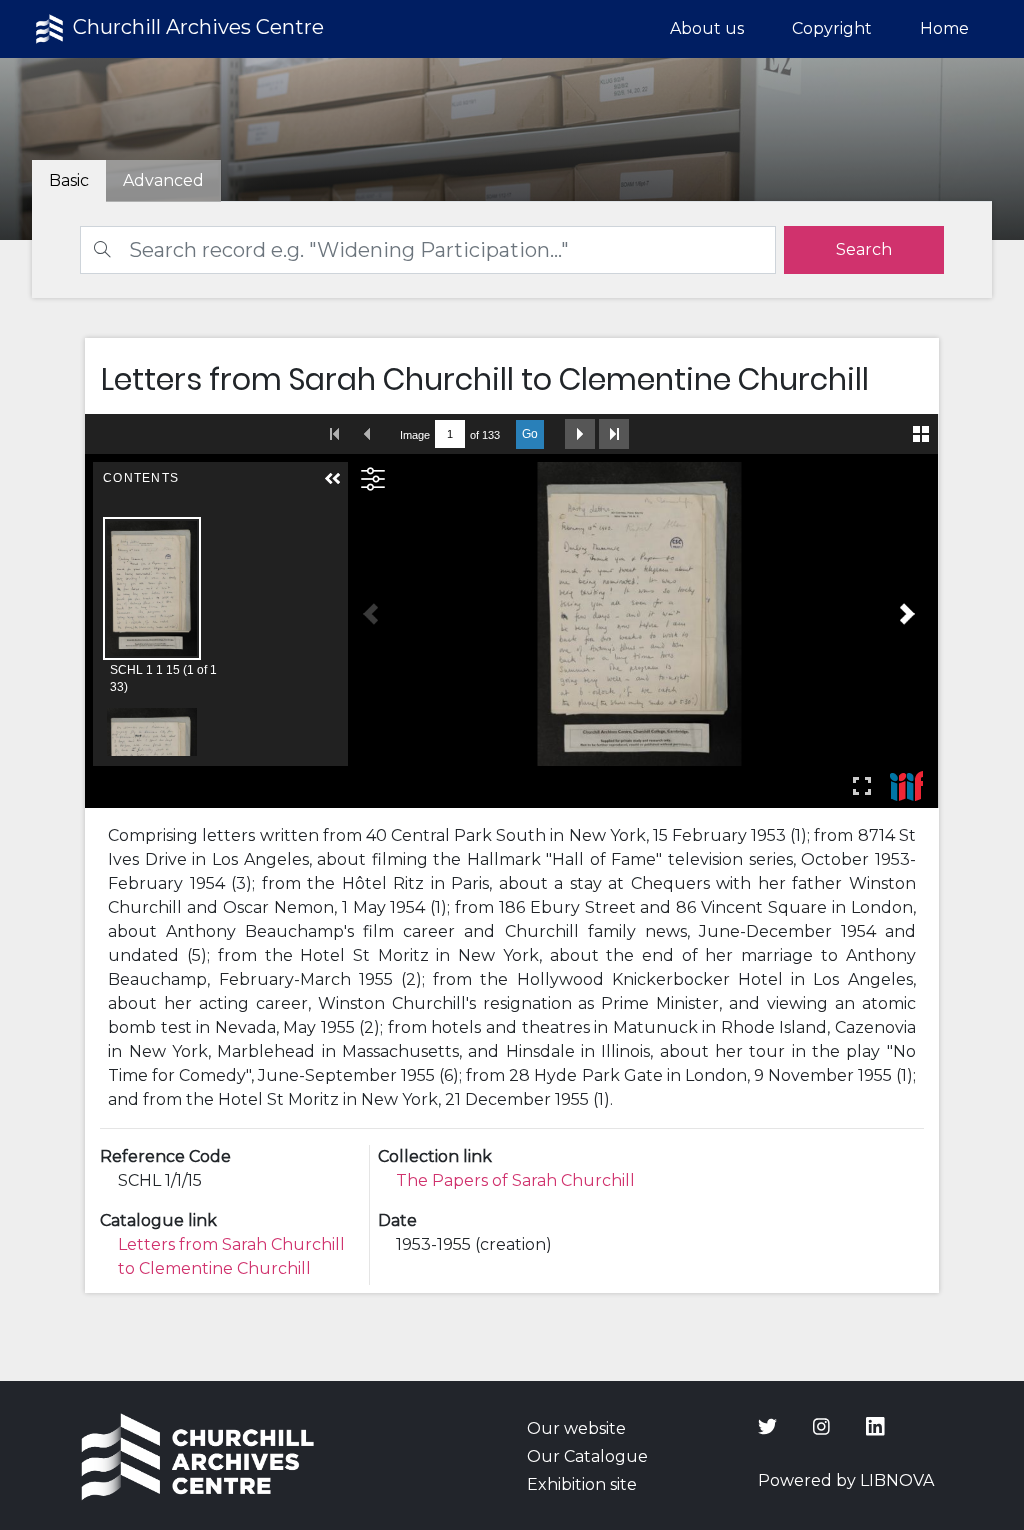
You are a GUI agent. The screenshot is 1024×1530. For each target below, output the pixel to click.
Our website (576, 1428)
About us (707, 28)
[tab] (163, 181)
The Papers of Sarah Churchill (515, 1180)
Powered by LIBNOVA (846, 1480)
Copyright (832, 28)
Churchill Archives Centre (196, 27)
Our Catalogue (587, 1456)
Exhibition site (582, 1484)
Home (944, 28)
